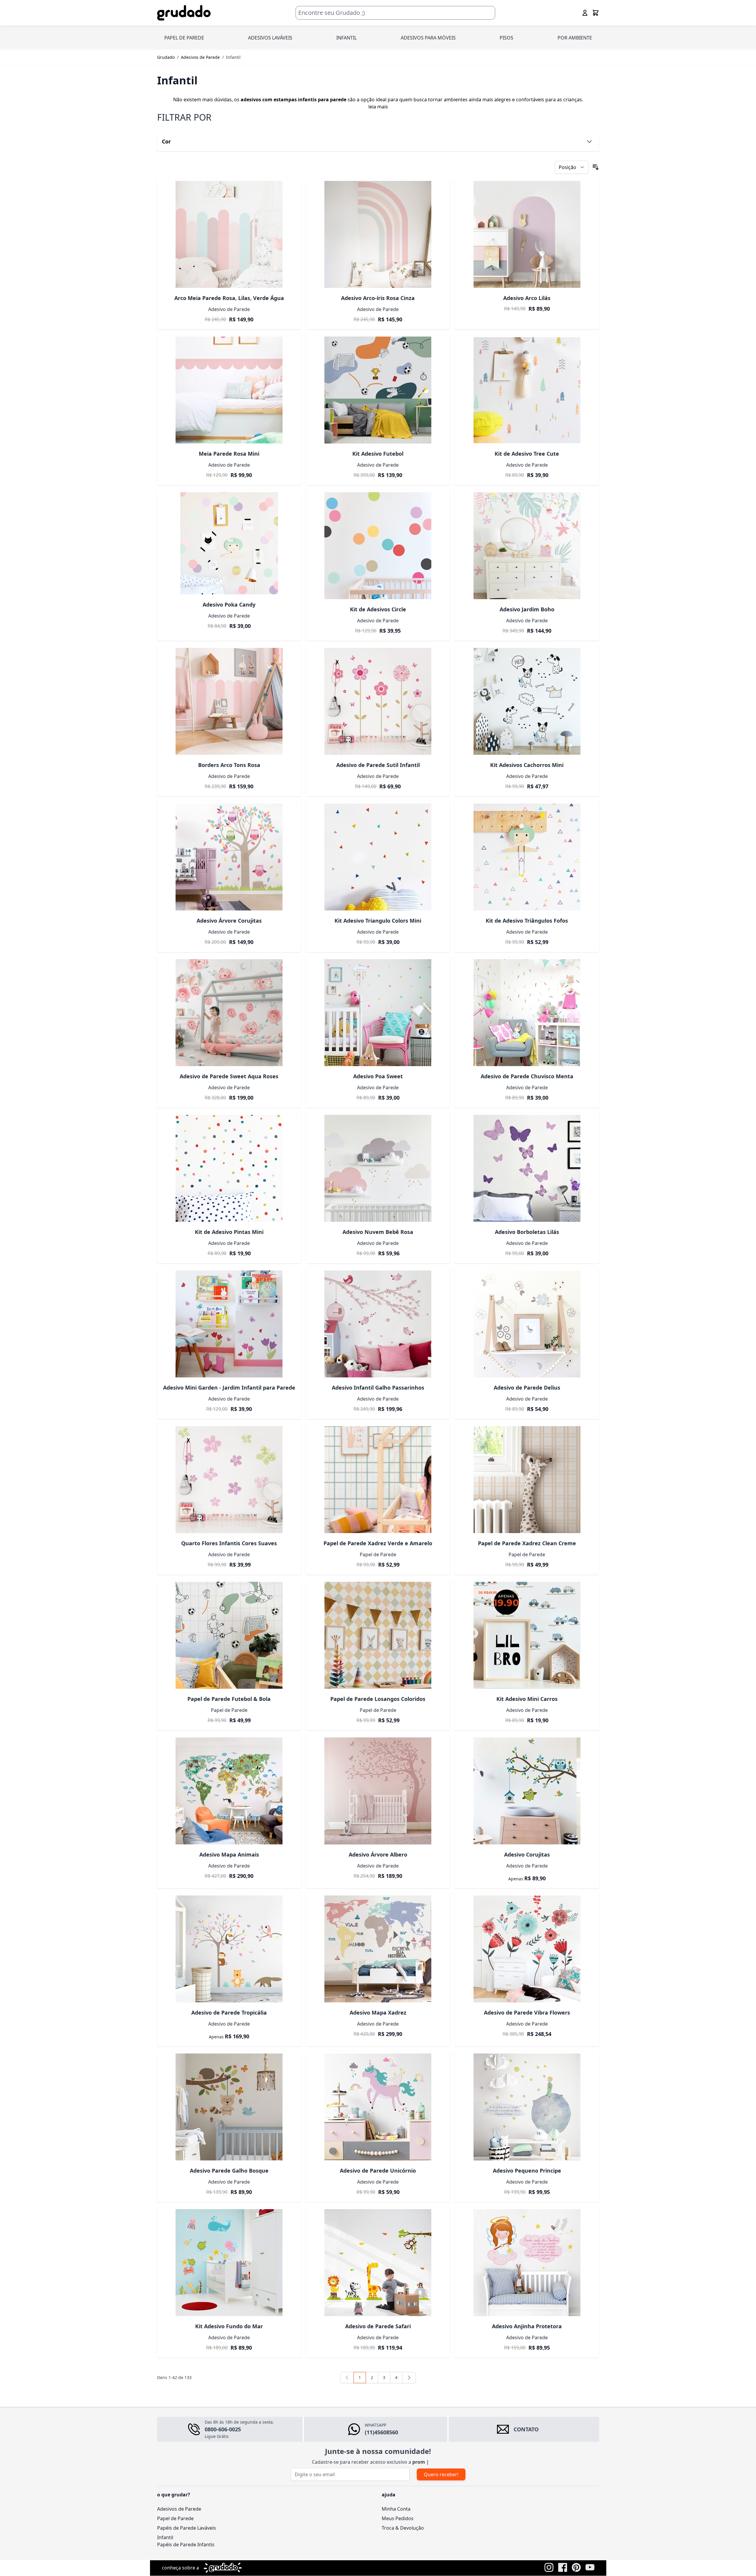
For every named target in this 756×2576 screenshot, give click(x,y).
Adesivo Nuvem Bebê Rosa (378, 1232)
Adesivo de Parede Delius (527, 1388)
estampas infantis (295, 100)
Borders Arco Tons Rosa (229, 765)
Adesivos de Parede (200, 57)
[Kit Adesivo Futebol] (378, 390)
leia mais (378, 107)
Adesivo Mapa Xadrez (378, 2012)
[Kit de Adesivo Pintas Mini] (229, 1168)
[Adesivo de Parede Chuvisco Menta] (527, 1013)
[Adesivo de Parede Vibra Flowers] (527, 1949)
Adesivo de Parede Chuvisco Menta (527, 1076)
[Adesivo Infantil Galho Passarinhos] (378, 1324)
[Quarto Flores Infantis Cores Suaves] (229, 1480)
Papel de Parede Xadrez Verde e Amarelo (378, 1543)
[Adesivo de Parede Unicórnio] (378, 2107)
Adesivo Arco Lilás (527, 298)
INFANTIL (347, 38)
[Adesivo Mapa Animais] (229, 1791)
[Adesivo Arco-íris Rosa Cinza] (378, 234)
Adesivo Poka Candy (229, 604)
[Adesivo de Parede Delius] (527, 1324)
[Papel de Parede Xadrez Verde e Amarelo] (378, 1480)
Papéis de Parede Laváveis (187, 2535)
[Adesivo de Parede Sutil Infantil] (378, 701)
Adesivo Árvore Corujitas (229, 921)
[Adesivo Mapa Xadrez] (378, 1949)
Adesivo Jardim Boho (527, 609)
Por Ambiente (575, 38)
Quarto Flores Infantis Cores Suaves (229, 1543)
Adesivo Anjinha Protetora (527, 2326)
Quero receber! (441, 2482)
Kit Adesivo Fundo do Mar (229, 2326)
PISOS (506, 38)
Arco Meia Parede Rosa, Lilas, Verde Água (229, 298)
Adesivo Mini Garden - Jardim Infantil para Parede (229, 1388)
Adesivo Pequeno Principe (527, 2171)
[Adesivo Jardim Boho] (527, 546)
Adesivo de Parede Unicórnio (378, 2171)
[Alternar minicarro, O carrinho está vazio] (596, 13)
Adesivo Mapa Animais (229, 1854)
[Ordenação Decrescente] (596, 167)
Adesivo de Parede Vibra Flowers (527, 2012)
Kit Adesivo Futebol (378, 454)
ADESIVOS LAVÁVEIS (270, 38)
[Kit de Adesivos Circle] (378, 546)
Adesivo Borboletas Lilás (527, 1232)
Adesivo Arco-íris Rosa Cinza (378, 298)
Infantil (165, 2545)
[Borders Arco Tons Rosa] (229, 701)
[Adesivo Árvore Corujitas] (229, 857)
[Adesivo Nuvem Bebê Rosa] (378, 1168)
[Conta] (585, 13)
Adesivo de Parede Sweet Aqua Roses (229, 1076)
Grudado (166, 57)
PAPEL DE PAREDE (184, 38)
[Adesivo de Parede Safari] (378, 2263)
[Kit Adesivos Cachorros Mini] (527, 701)
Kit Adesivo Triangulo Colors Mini (378, 921)
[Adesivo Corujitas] (527, 1791)
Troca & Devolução (403, 2535)
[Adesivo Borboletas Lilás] (527, 1168)
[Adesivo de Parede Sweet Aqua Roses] (229, 1013)
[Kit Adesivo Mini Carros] (527, 1635)
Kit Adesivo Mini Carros (527, 1699)
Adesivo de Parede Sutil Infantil (378, 765)
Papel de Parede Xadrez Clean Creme (527, 1543)
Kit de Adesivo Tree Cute (527, 454)
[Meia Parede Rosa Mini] (229, 390)
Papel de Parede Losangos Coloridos (378, 1699)
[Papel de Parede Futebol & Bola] (229, 1635)
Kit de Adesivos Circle (378, 609)
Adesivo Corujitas (527, 1854)
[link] (347, 2378)
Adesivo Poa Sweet (378, 1076)
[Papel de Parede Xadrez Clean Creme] (527, 1480)
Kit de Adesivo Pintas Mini (229, 1232)
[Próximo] (409, 2378)
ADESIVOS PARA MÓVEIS (428, 38)
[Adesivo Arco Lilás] (527, 234)
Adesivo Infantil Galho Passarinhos (378, 1388)
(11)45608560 (381, 2432)
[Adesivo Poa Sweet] (378, 1013)
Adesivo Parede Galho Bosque (229, 2171)
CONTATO (526, 2429)
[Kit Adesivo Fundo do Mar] (229, 2263)
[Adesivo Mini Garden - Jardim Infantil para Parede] (229, 1324)
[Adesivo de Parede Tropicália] (229, 1949)
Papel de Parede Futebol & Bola (229, 1699)
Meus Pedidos (398, 2526)
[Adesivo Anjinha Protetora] (527, 2263)
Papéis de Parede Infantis (186, 2552)
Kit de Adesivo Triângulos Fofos (527, 921)
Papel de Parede (175, 2526)
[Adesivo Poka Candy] (229, 543)
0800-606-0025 (223, 2429)
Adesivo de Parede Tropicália (229, 2012)
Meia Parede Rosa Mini (229, 454)
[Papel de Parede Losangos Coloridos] (378, 1635)
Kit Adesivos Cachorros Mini (527, 765)
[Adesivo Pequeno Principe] (527, 2107)
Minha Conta (396, 2516)
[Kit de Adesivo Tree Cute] (527, 390)
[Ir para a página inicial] (184, 13)
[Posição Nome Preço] (572, 167)
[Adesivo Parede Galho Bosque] (229, 2107)
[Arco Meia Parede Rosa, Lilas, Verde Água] (229, 234)
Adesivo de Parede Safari (378, 2326)
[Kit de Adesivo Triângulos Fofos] (527, 857)
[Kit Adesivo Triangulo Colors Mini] (378, 857)
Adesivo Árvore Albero (378, 1854)
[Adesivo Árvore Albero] (378, 1791)
